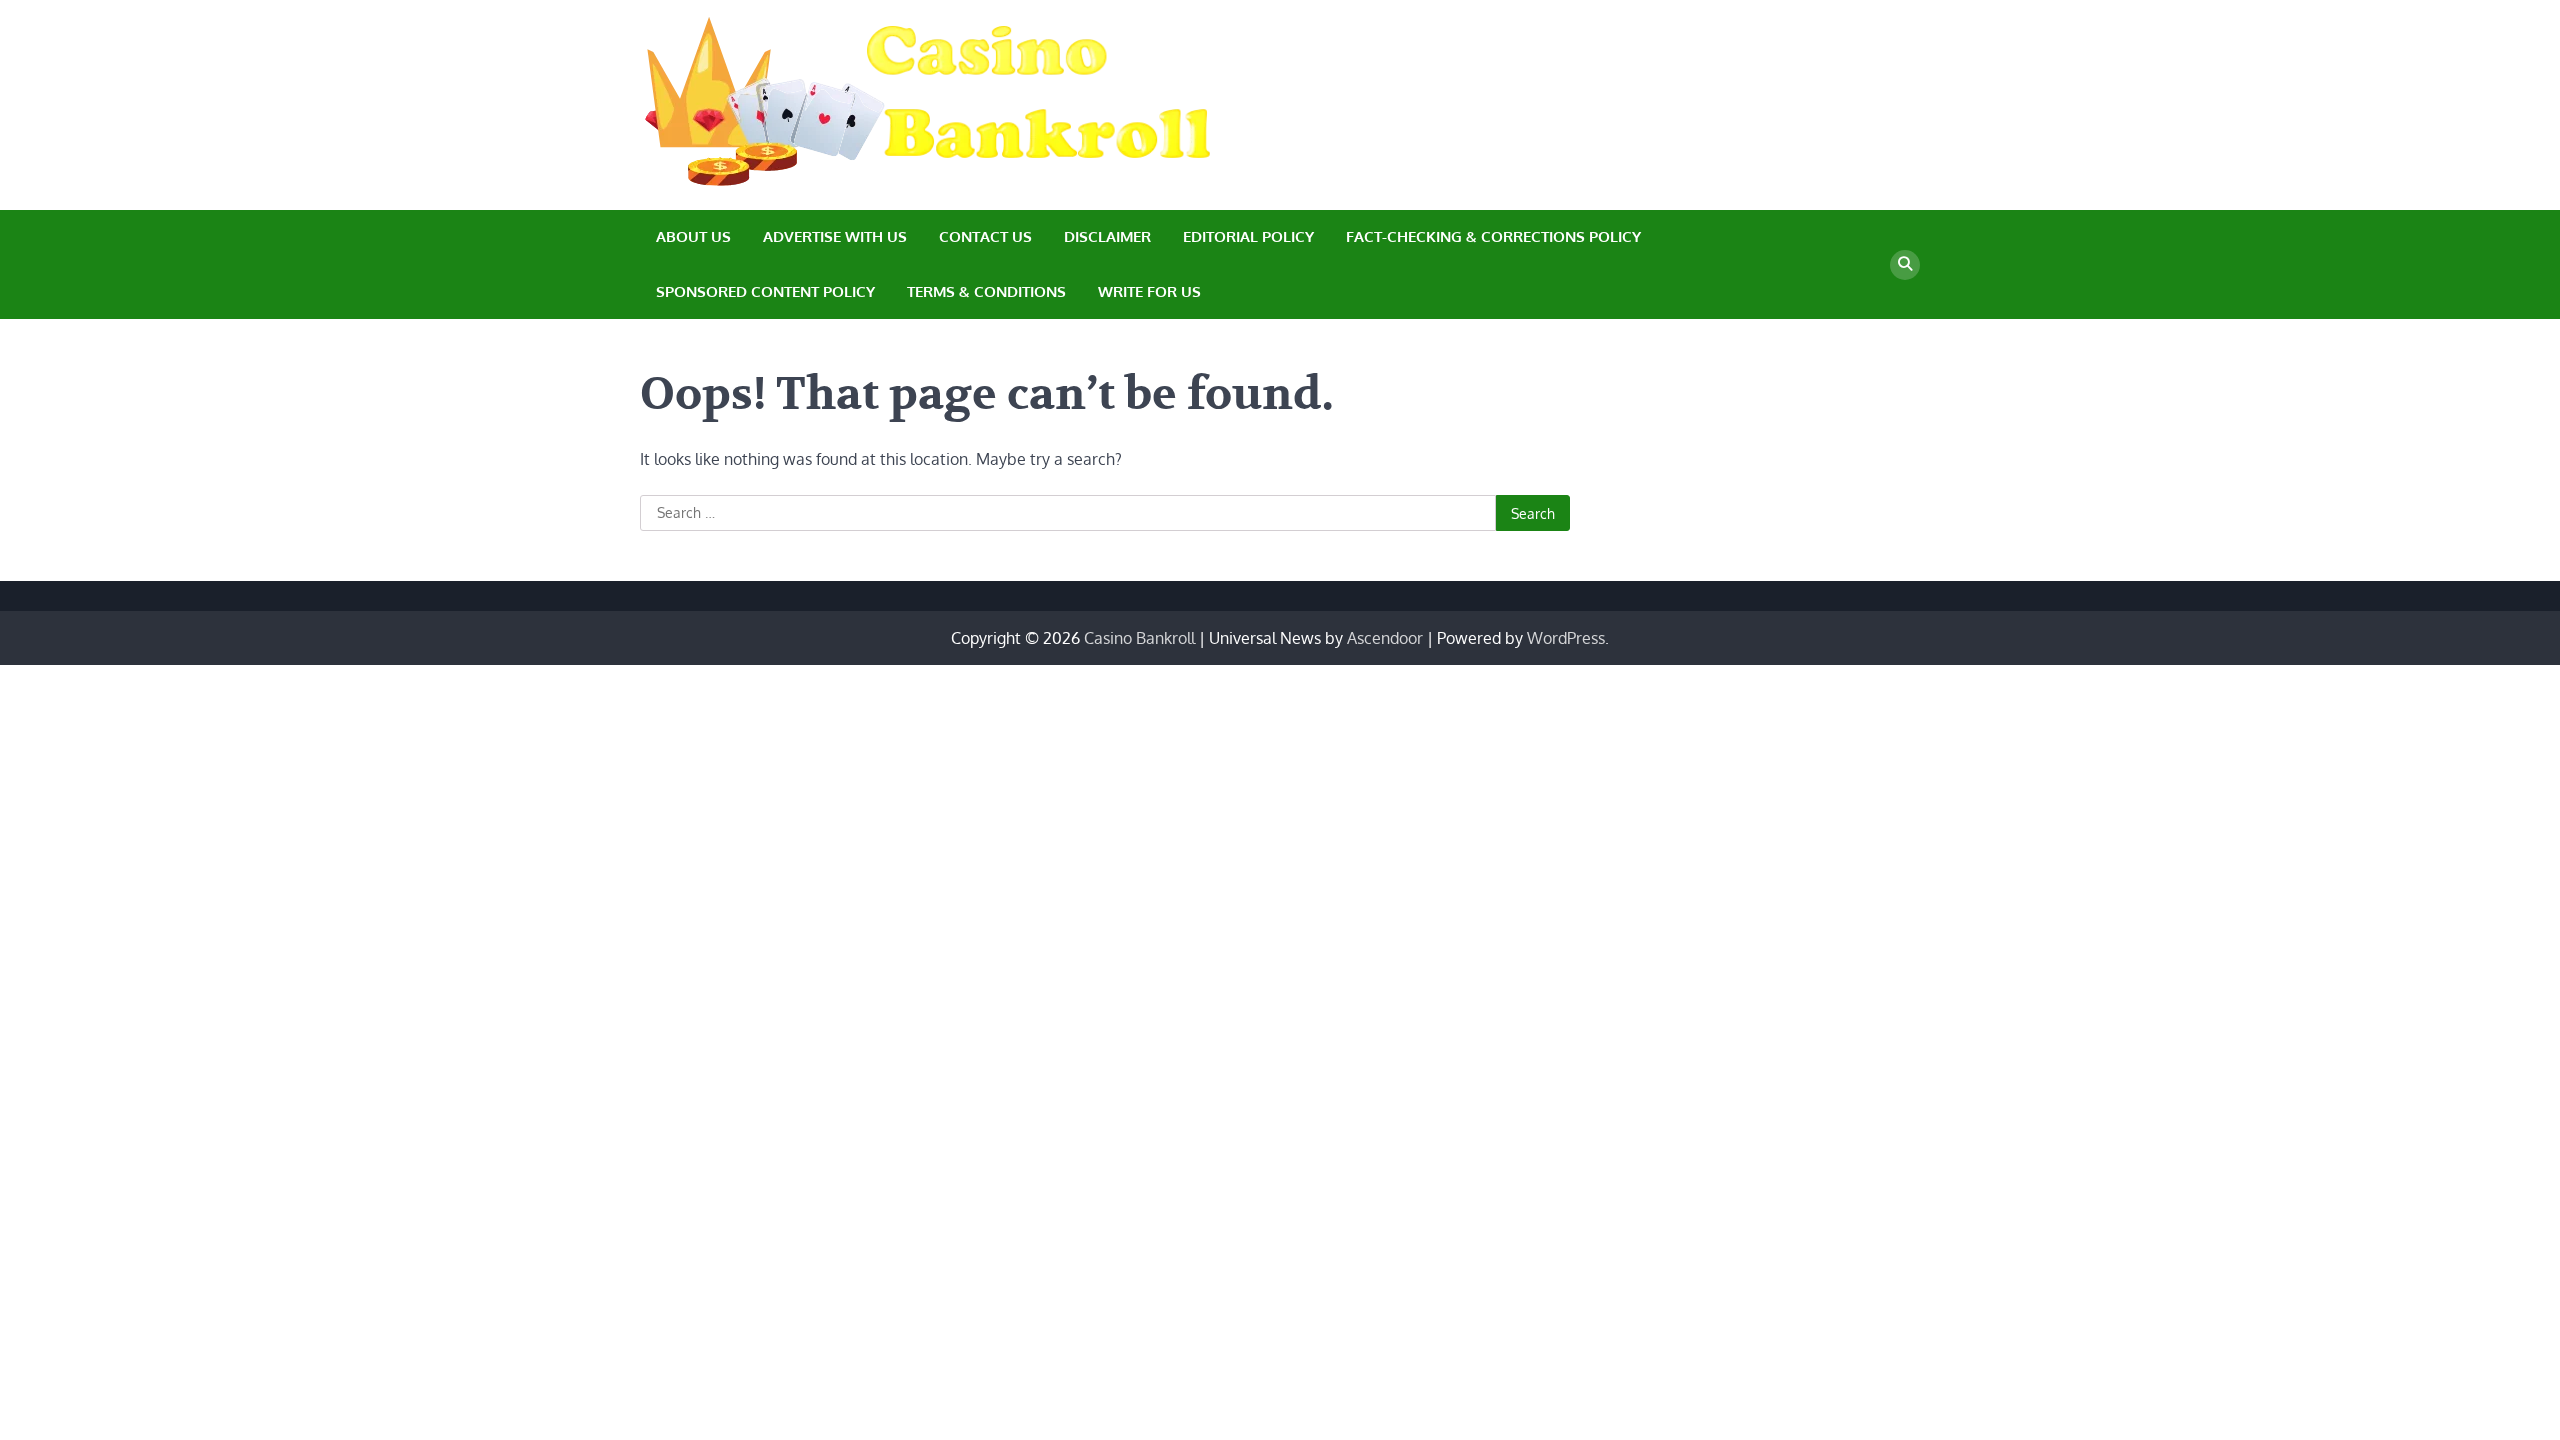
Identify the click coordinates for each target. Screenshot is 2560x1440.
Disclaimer (1107, 236)
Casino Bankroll (1139, 638)
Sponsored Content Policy (765, 291)
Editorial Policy (1248, 236)
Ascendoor (1385, 638)
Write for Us (1149, 291)
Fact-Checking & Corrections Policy (1493, 236)
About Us (693, 236)
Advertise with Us (835, 236)
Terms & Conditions (986, 291)
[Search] (1905, 265)
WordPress (1566, 638)
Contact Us (985, 236)
